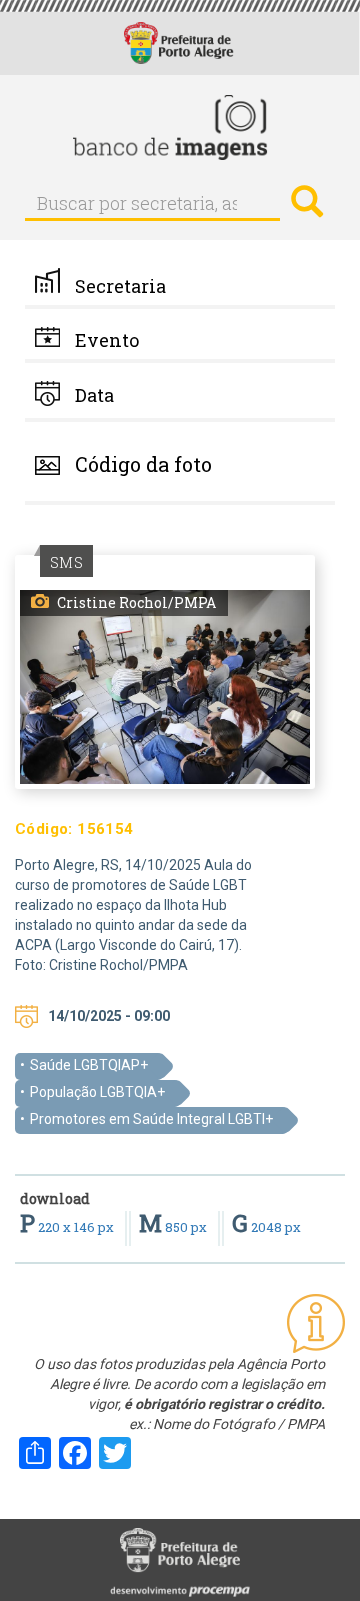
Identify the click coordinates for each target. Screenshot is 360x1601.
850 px (174, 1227)
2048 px (266, 1227)
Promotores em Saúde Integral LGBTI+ (151, 1119)
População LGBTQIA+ (97, 1092)
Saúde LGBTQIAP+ (89, 1065)
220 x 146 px (68, 1227)
